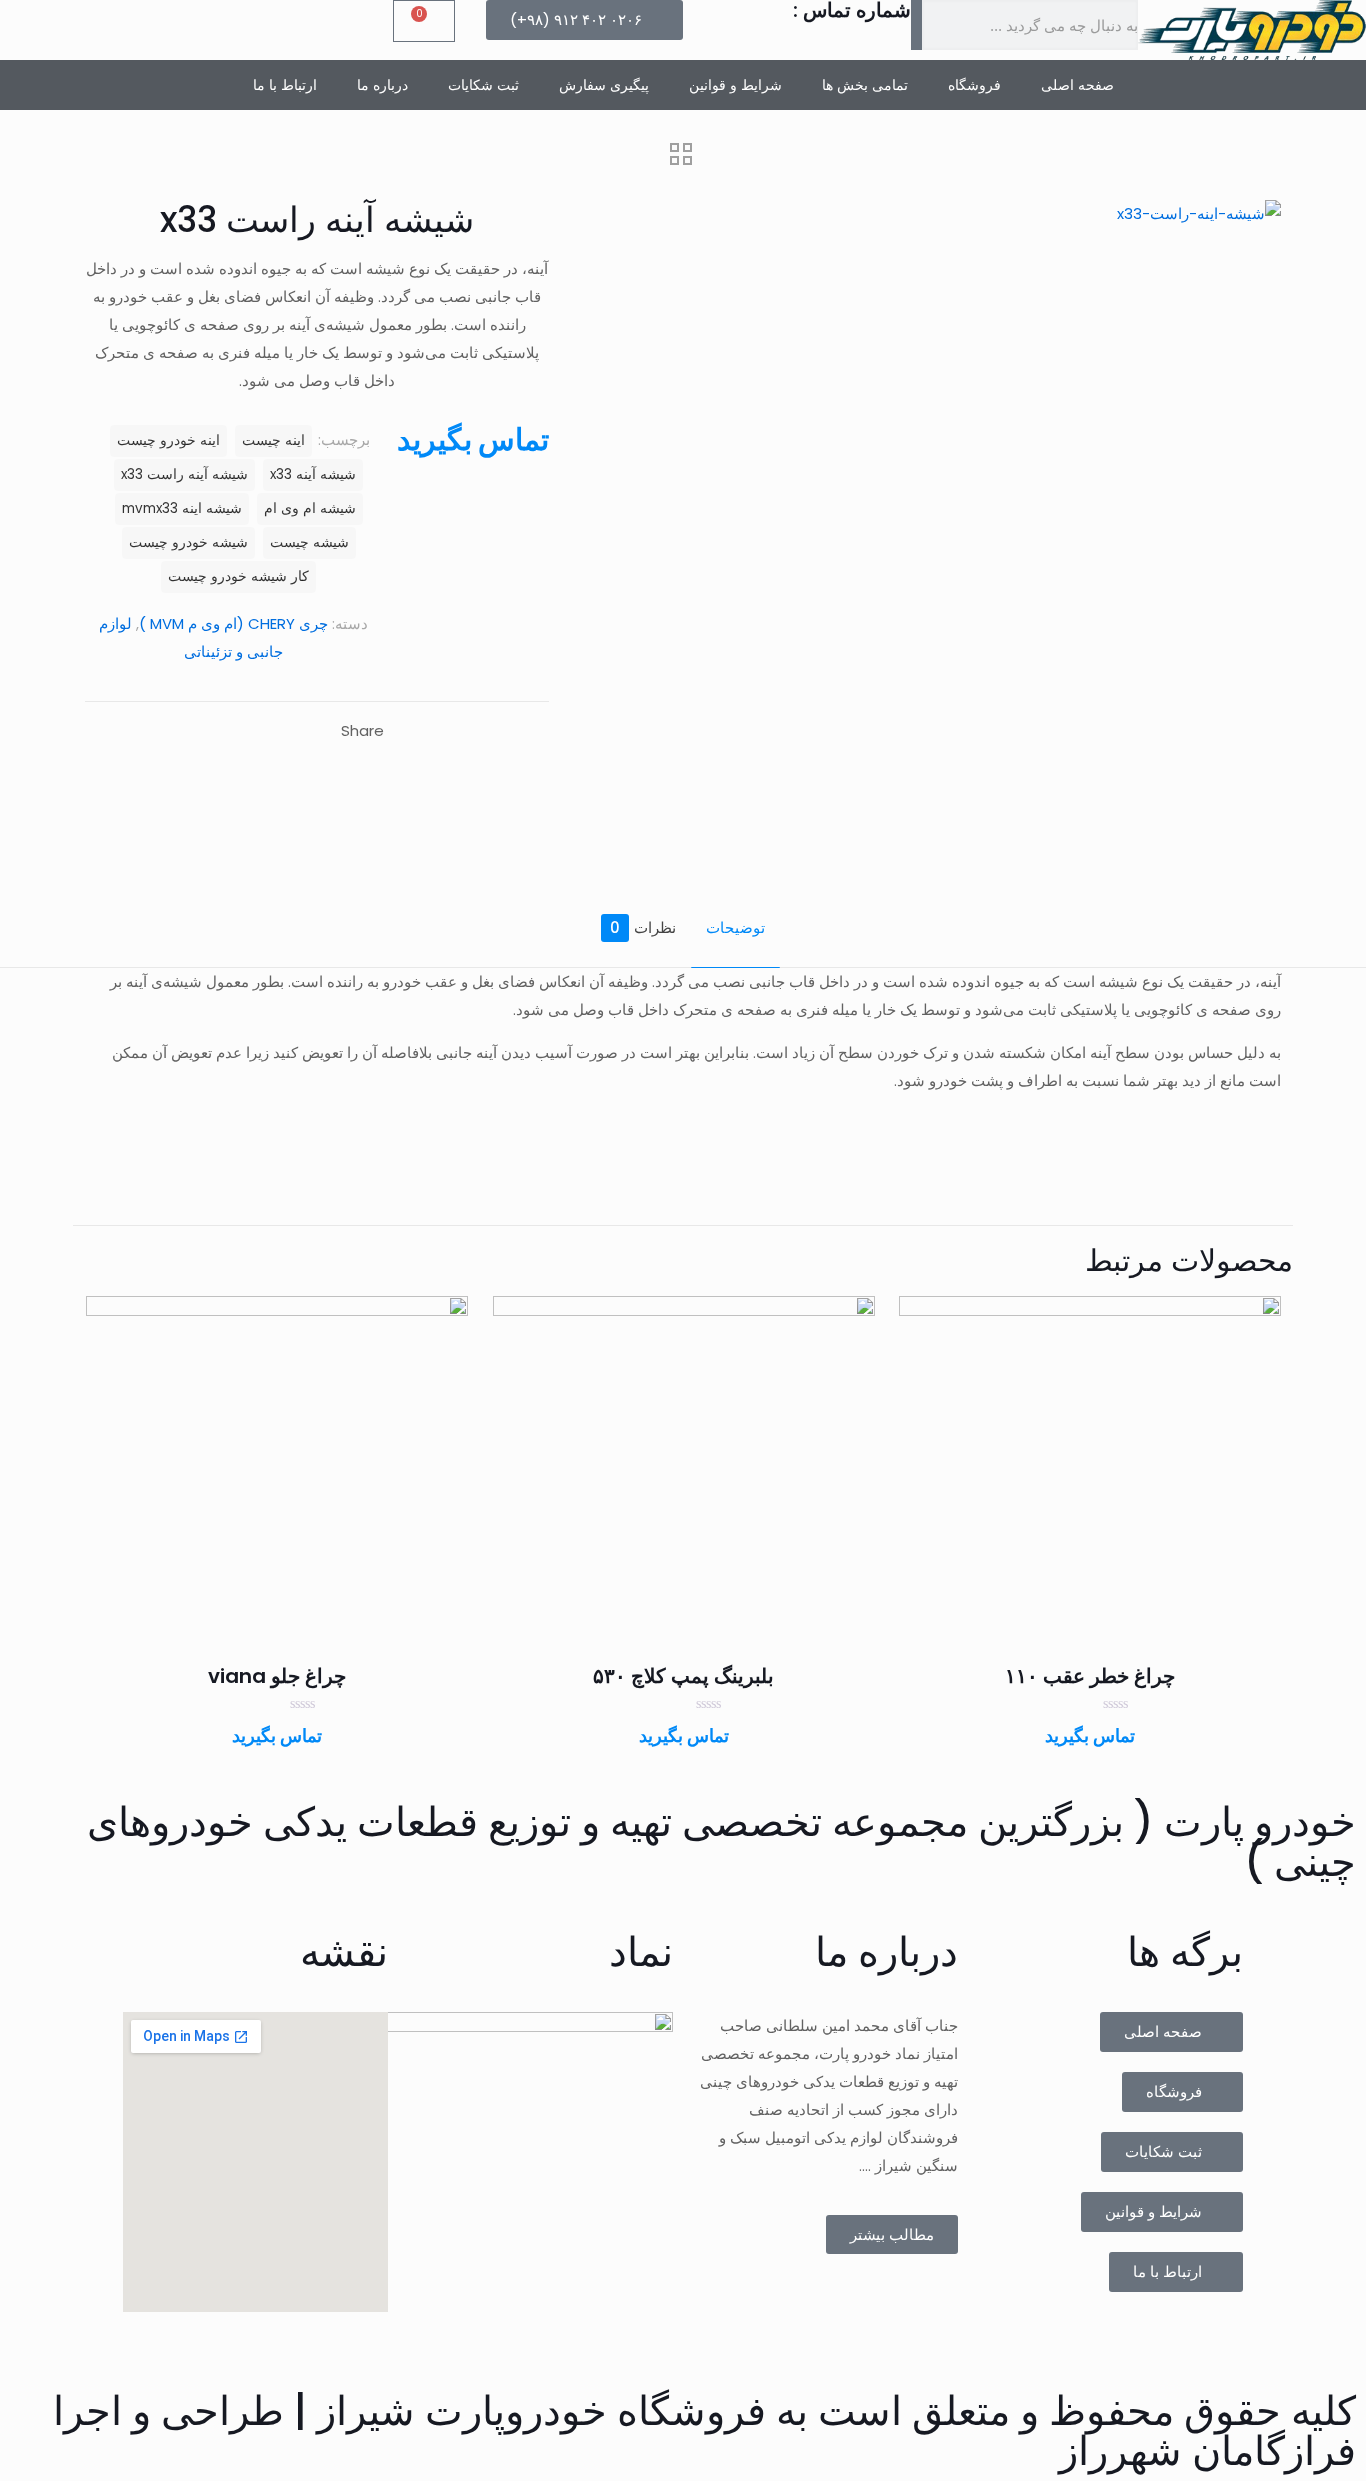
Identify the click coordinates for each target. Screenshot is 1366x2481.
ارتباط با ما (285, 85)
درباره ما (382, 85)
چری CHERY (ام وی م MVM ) (233, 623)
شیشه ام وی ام (310, 508)
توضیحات (735, 927)
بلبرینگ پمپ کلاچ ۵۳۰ (683, 1676)
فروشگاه (974, 85)
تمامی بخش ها (865, 85)
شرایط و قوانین (735, 85)
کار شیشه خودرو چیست (238, 576)
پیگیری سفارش (604, 85)
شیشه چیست (309, 542)
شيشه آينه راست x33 (184, 474)
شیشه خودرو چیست (188, 542)
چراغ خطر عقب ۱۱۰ (1090, 1676)
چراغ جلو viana (277, 1676)
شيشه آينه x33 (313, 474)
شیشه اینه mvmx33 (182, 508)
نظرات (643, 927)
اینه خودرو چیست (168, 440)
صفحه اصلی (1077, 85)
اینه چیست (273, 440)
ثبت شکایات (483, 85)
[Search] (916, 25)
